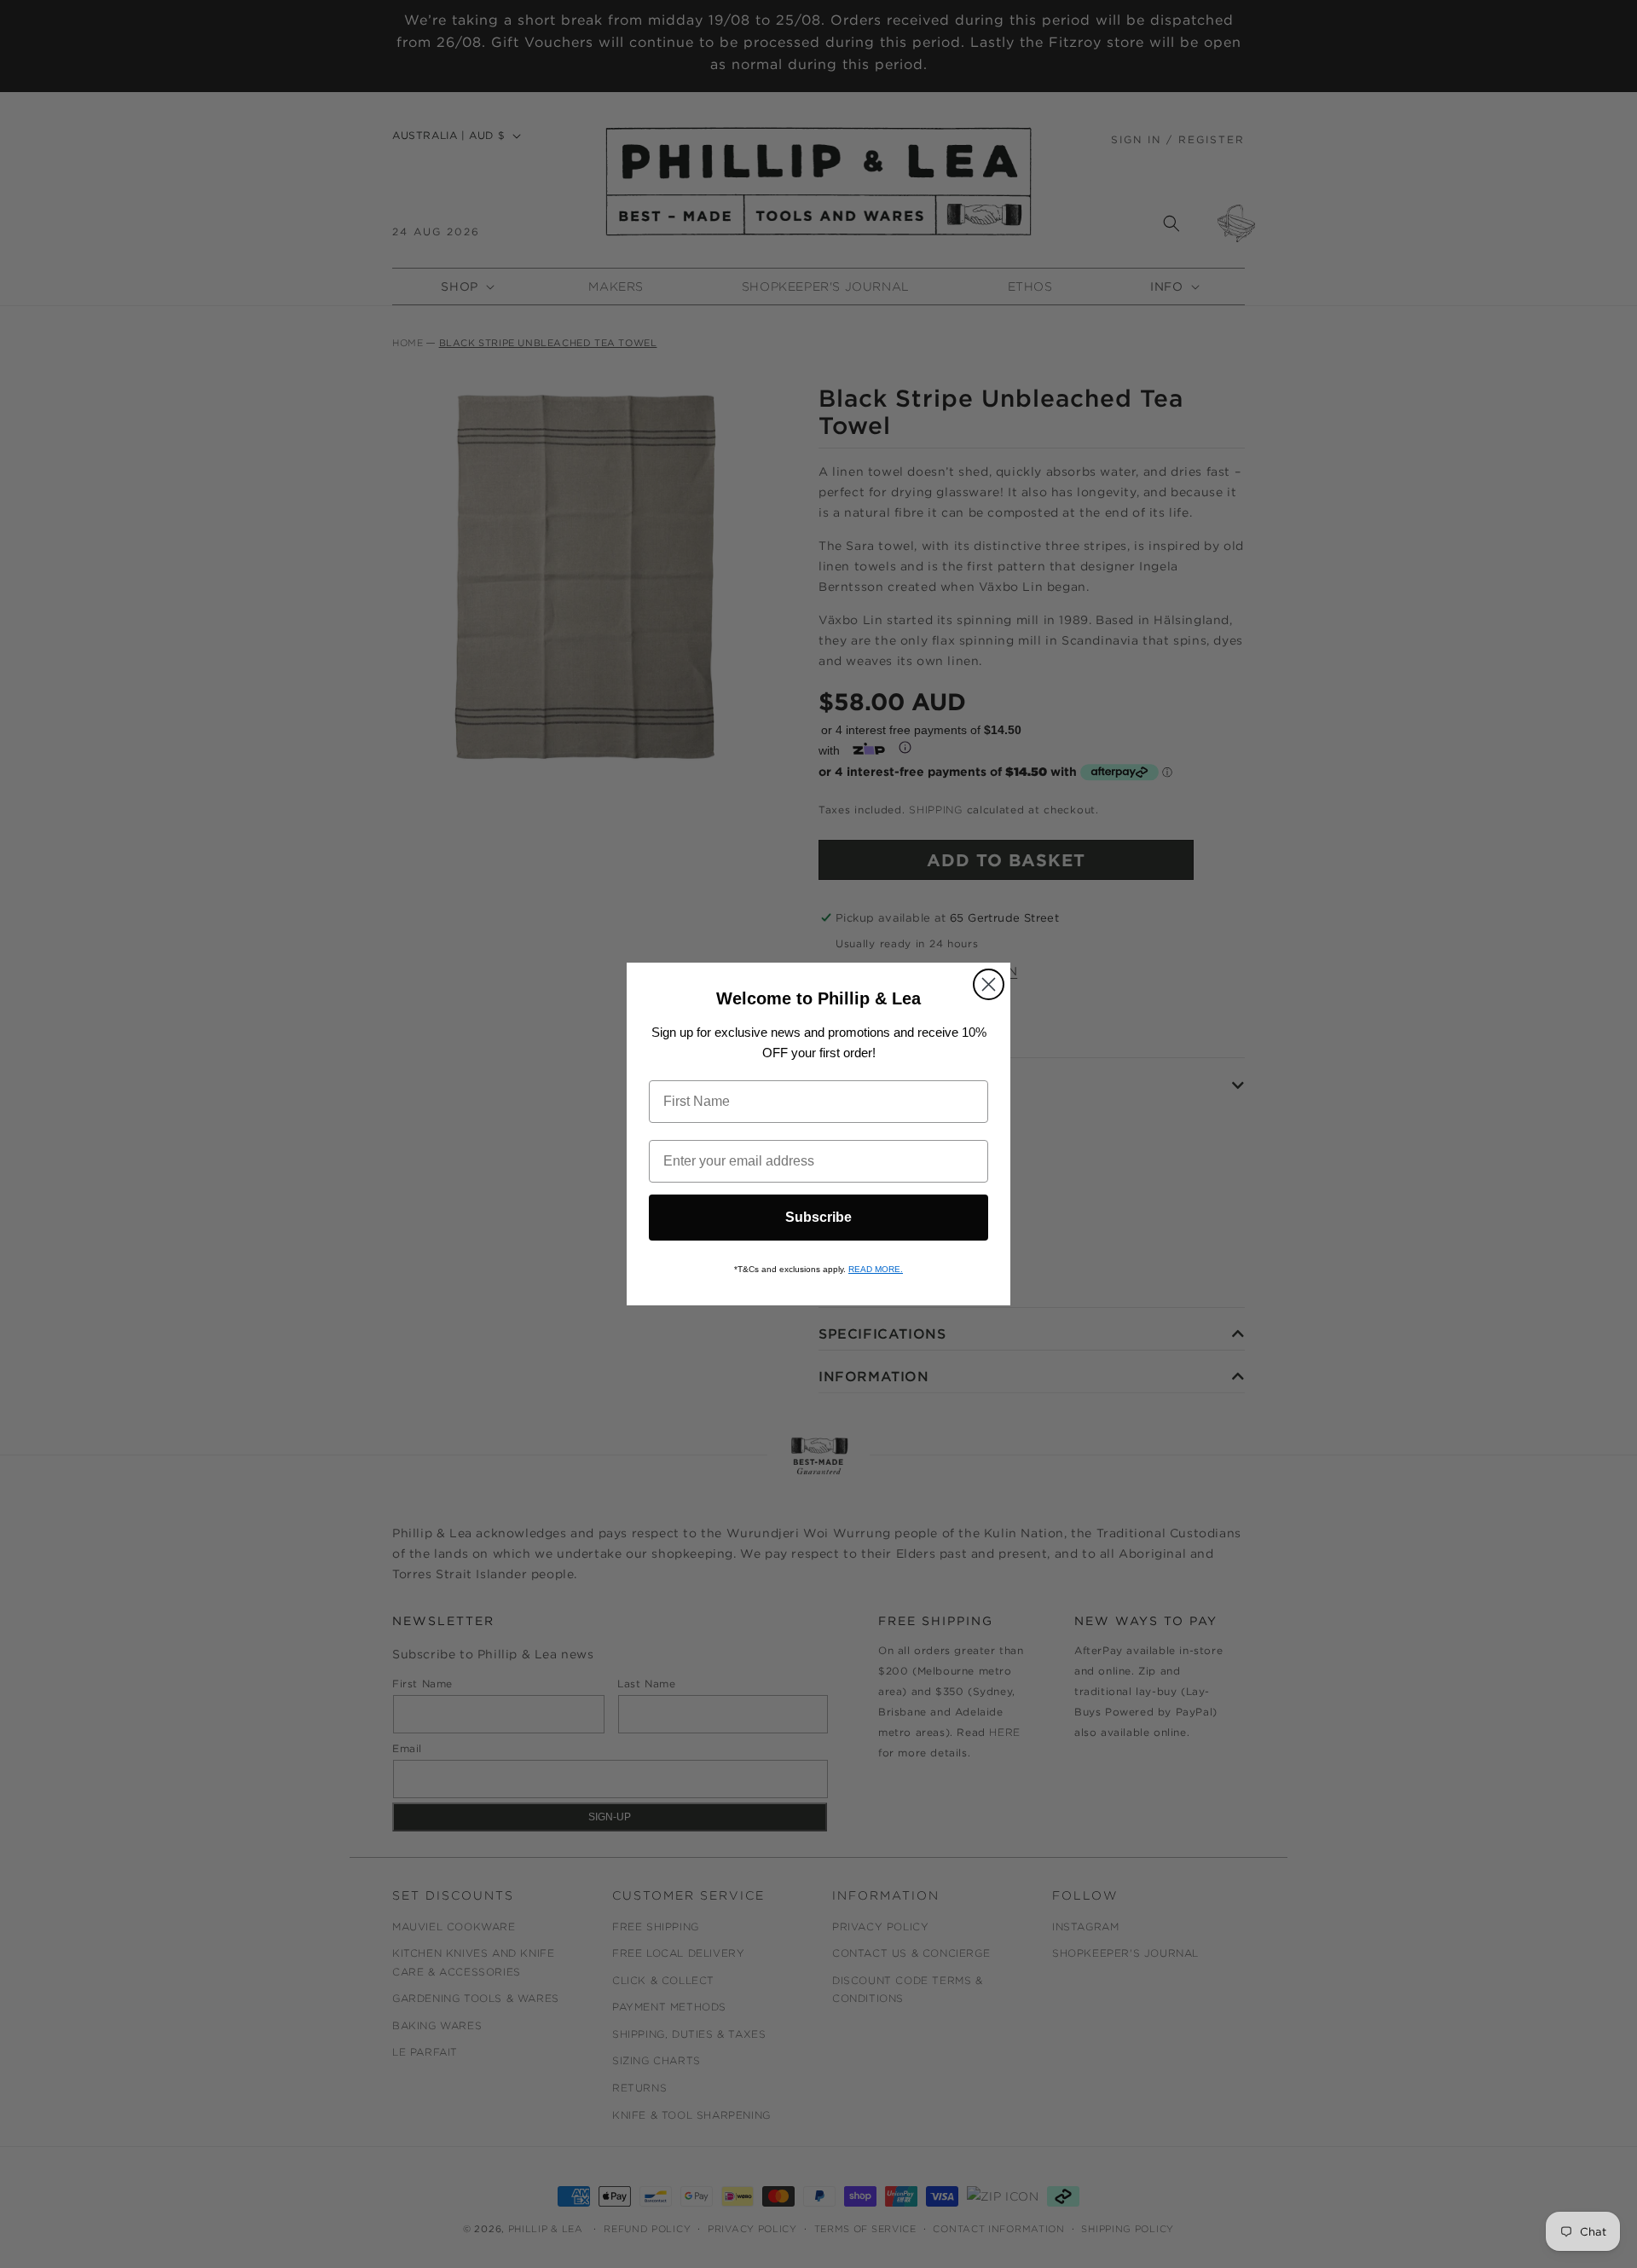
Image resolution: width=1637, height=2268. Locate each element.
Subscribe (818, 1217)
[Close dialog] (989, 984)
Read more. (876, 1269)
